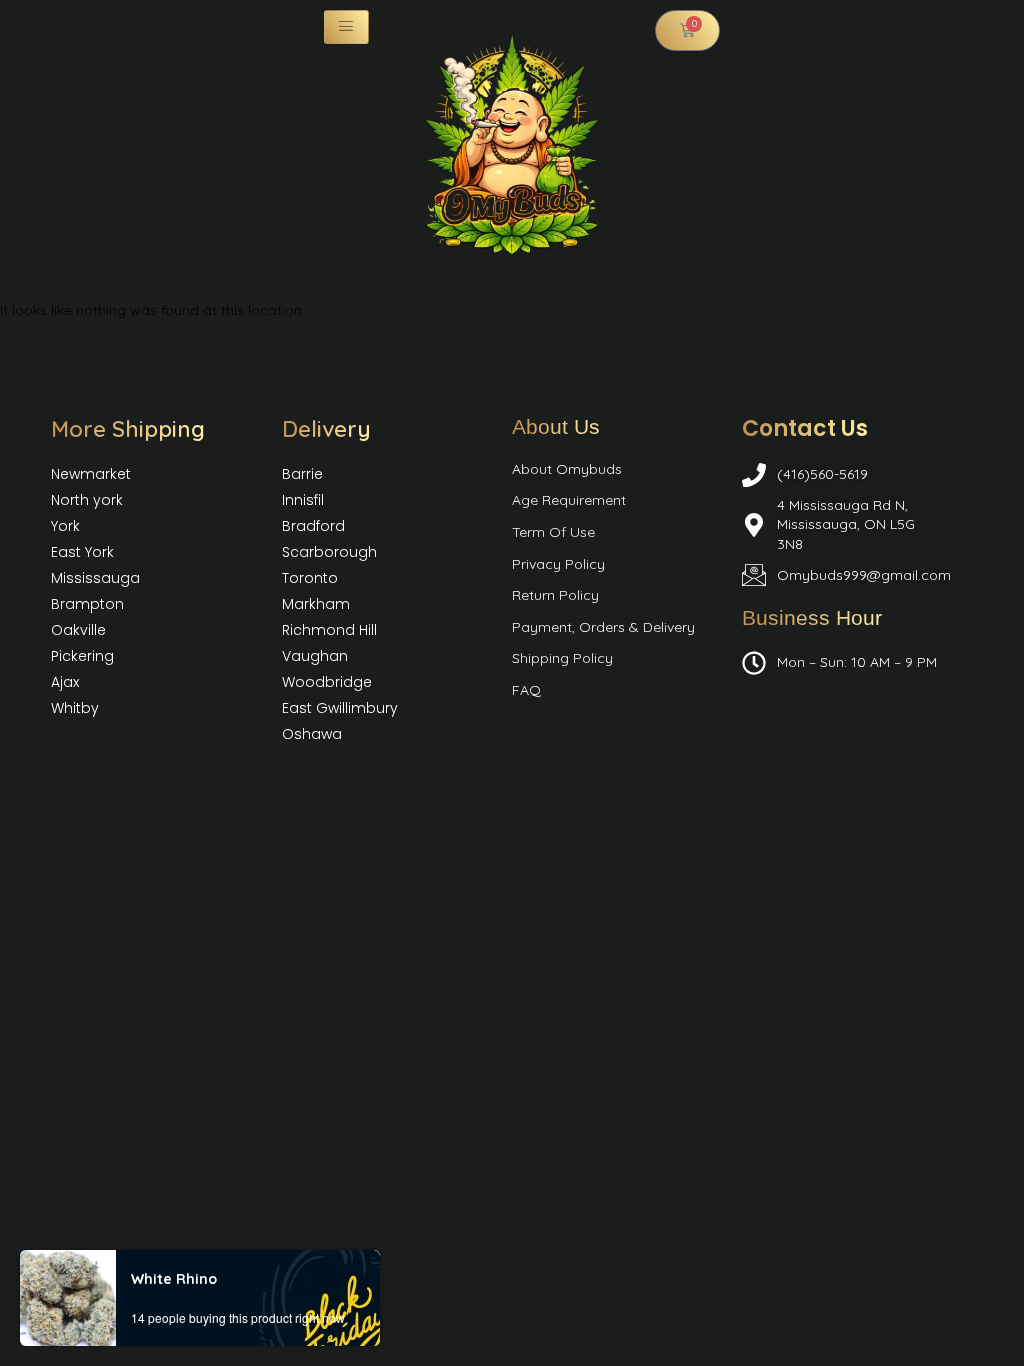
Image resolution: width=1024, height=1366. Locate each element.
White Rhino (174, 1279)
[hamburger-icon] (346, 27)
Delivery (326, 429)
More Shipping (128, 429)
